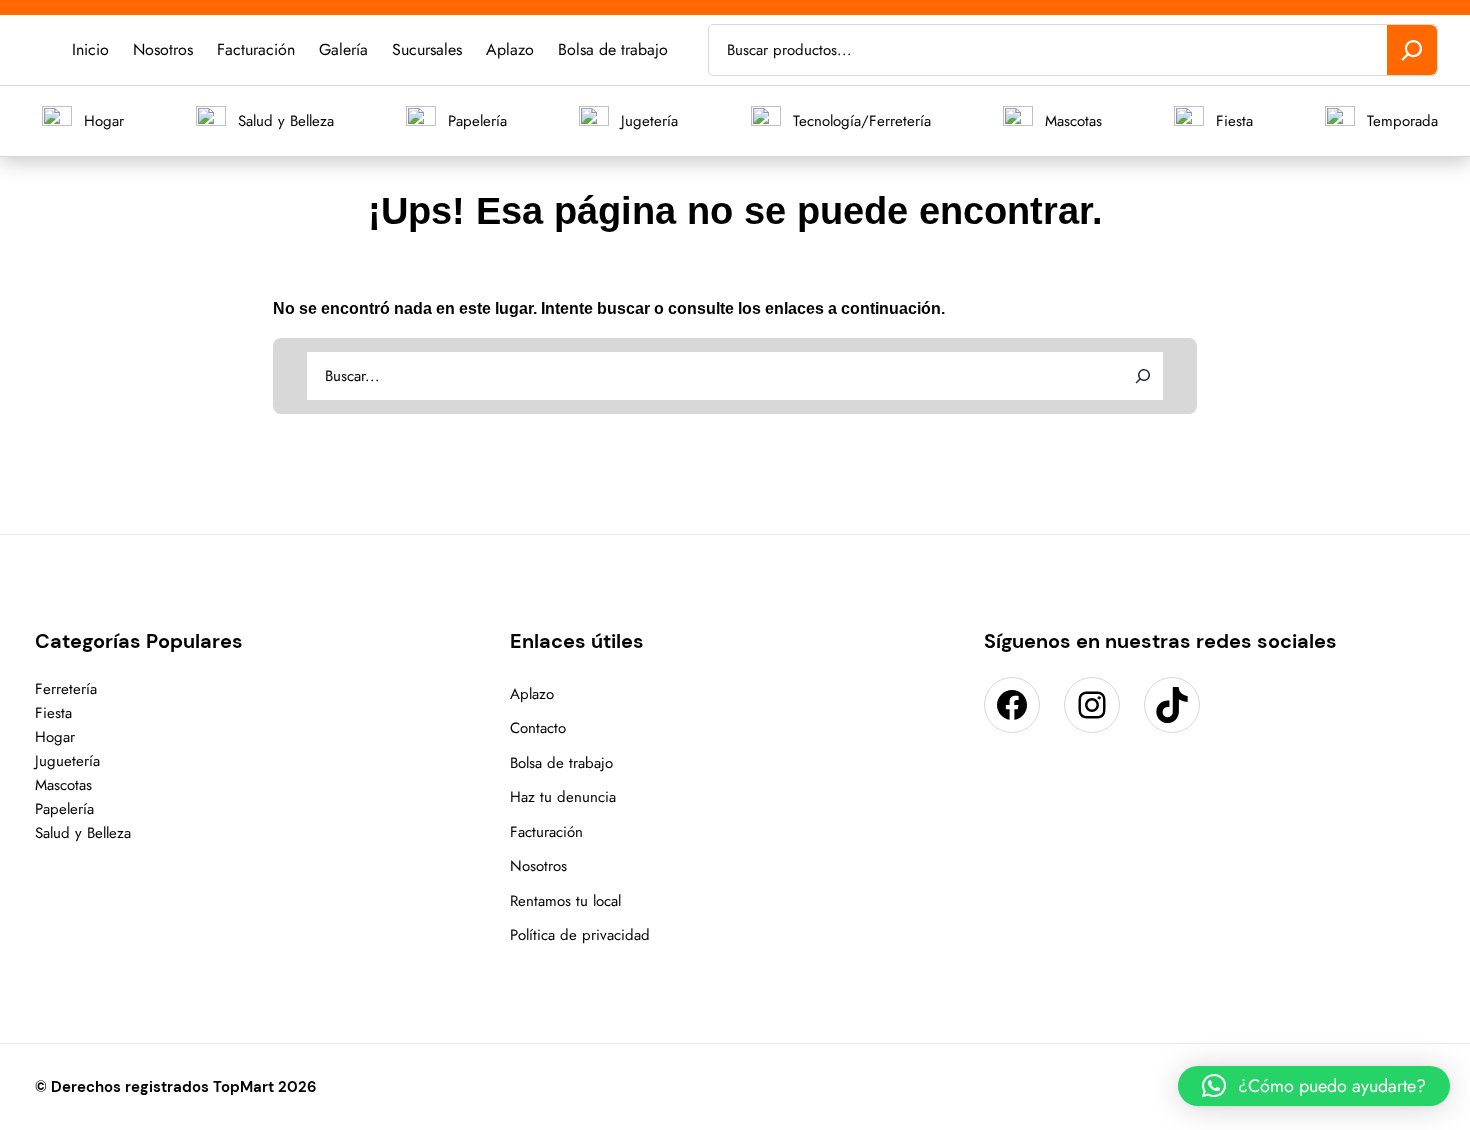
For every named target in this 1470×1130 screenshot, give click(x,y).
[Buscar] (1412, 50)
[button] (1314, 1086)
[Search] (1143, 376)
